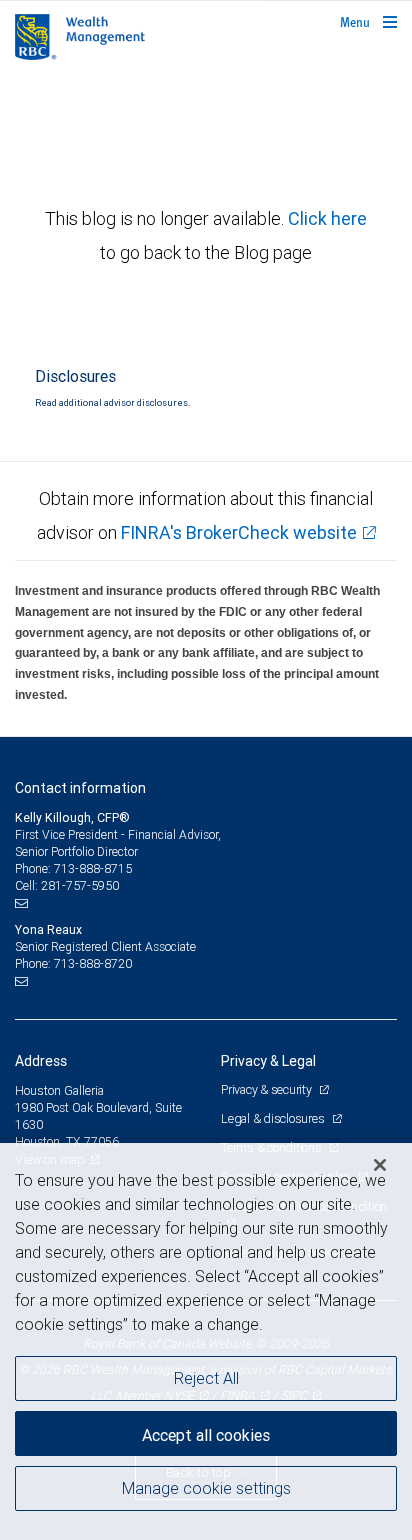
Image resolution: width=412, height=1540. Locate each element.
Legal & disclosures (274, 1118)
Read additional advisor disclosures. (112, 403)
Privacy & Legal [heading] (268, 1061)
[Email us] (23, 903)
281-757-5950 (80, 885)
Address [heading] (41, 1061)
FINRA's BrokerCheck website (239, 532)
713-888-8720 (93, 963)
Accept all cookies (206, 1435)
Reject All (206, 1378)
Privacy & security (267, 1089)
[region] (206, 1341)
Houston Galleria (59, 1090)
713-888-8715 (93, 868)
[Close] (380, 1165)
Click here (327, 218)
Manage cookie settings (206, 1488)
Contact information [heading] (80, 788)
